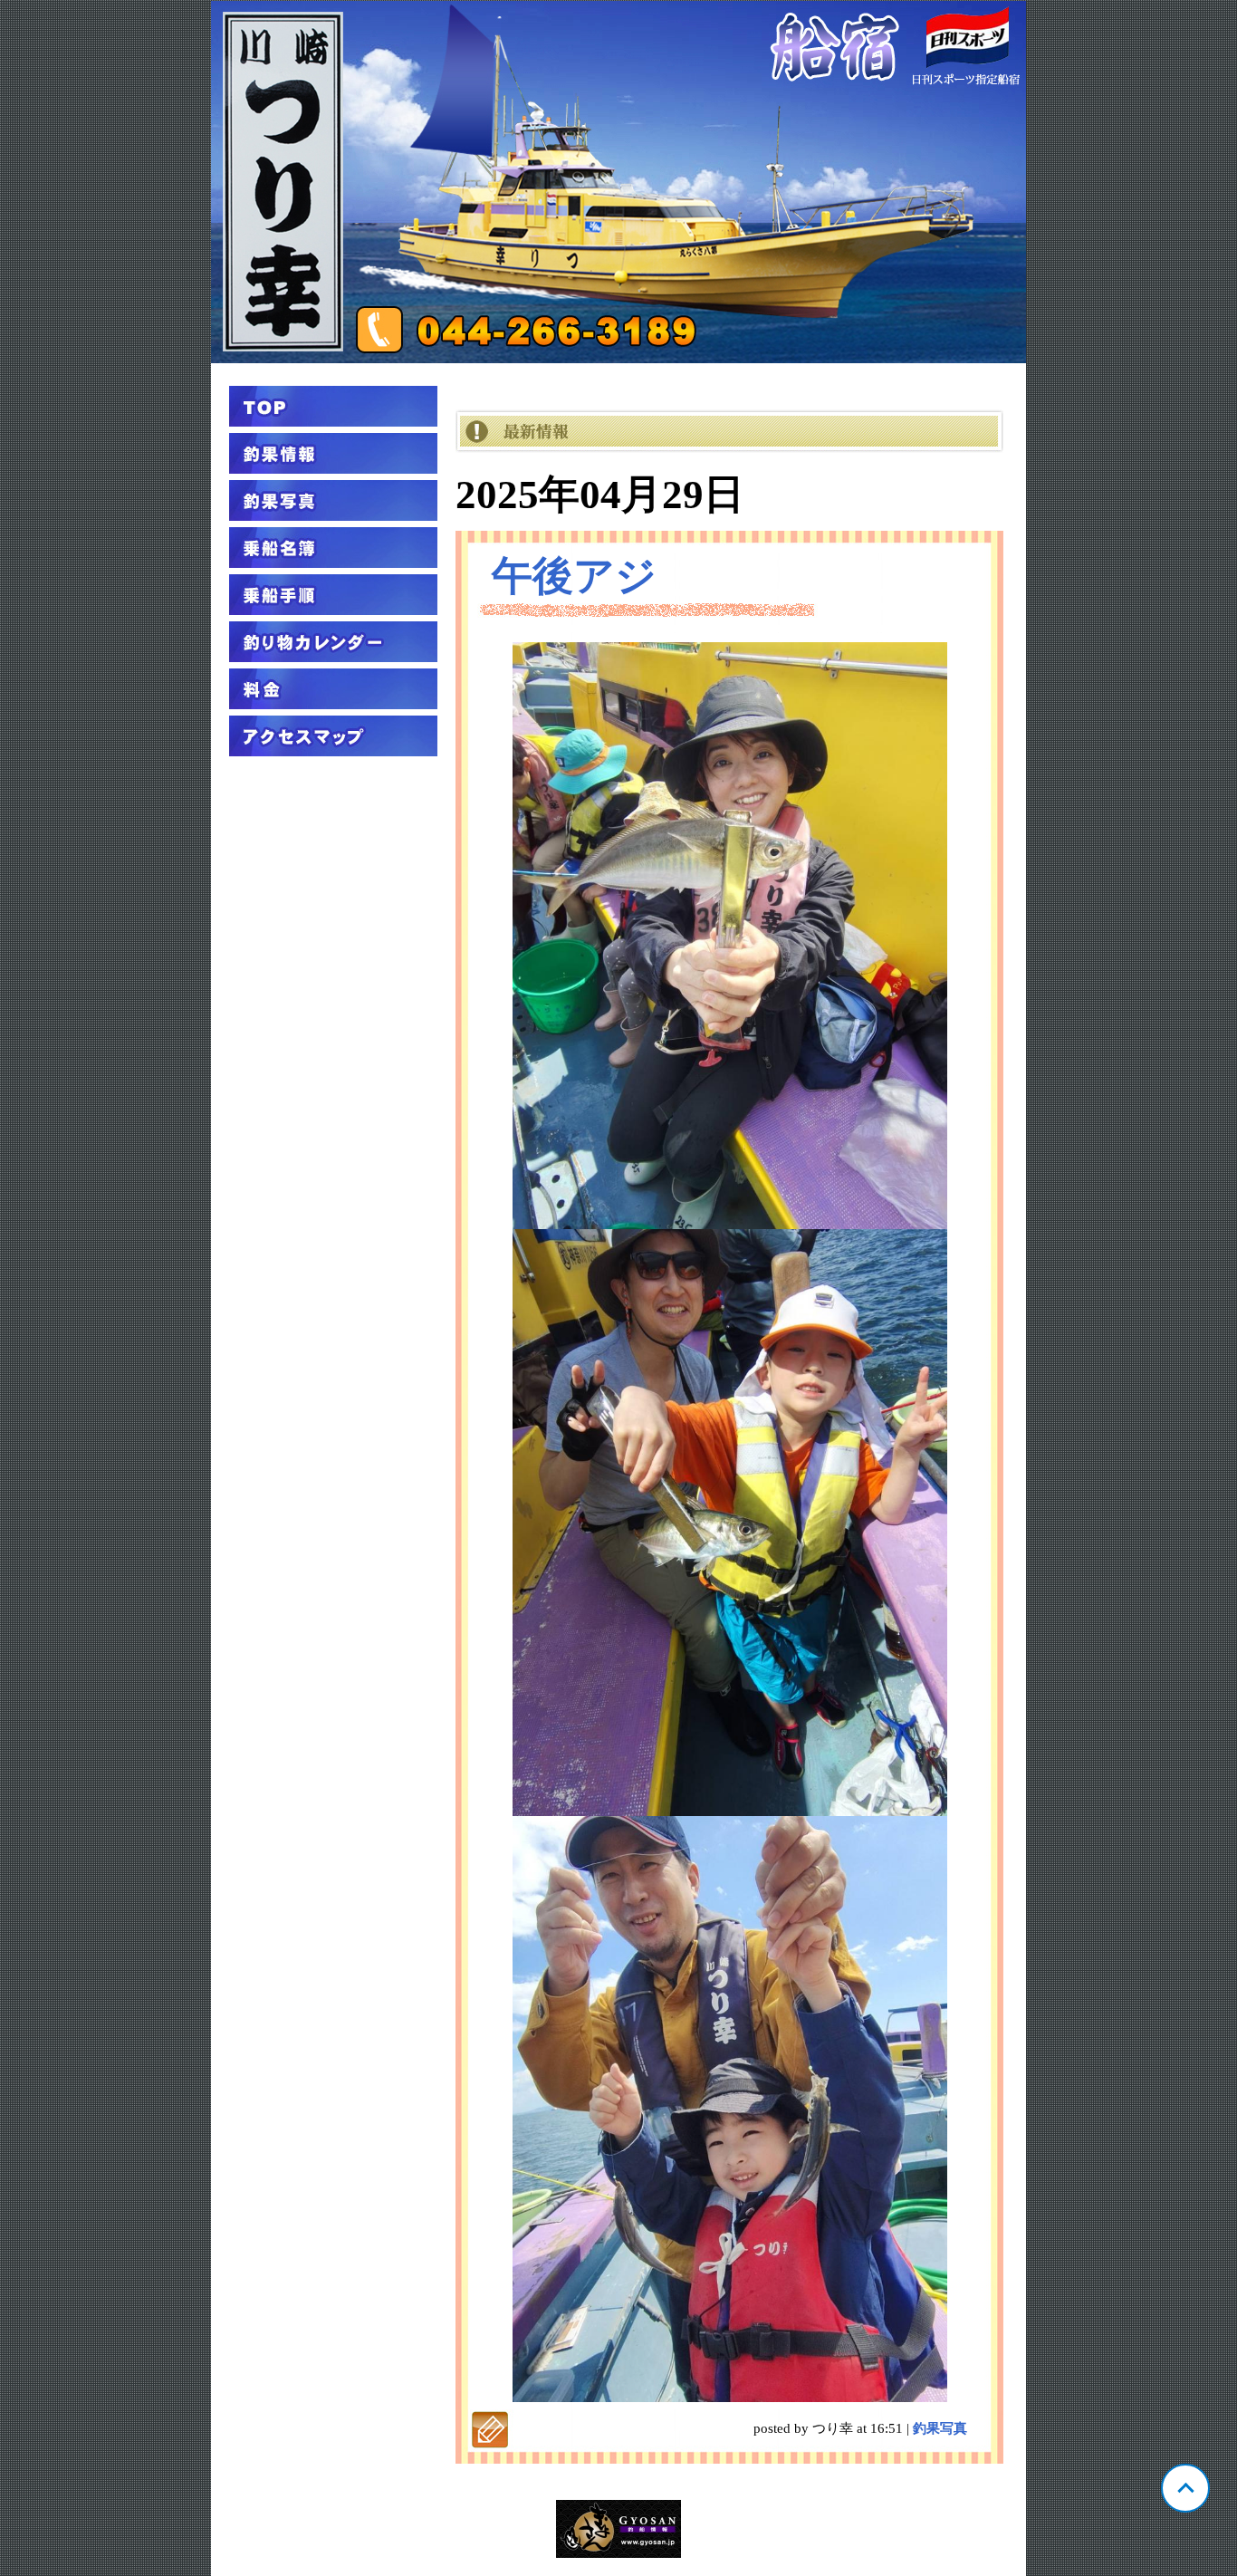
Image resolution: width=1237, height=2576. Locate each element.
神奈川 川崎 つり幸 (618, 182)
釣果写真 (940, 2428)
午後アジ (574, 576)
